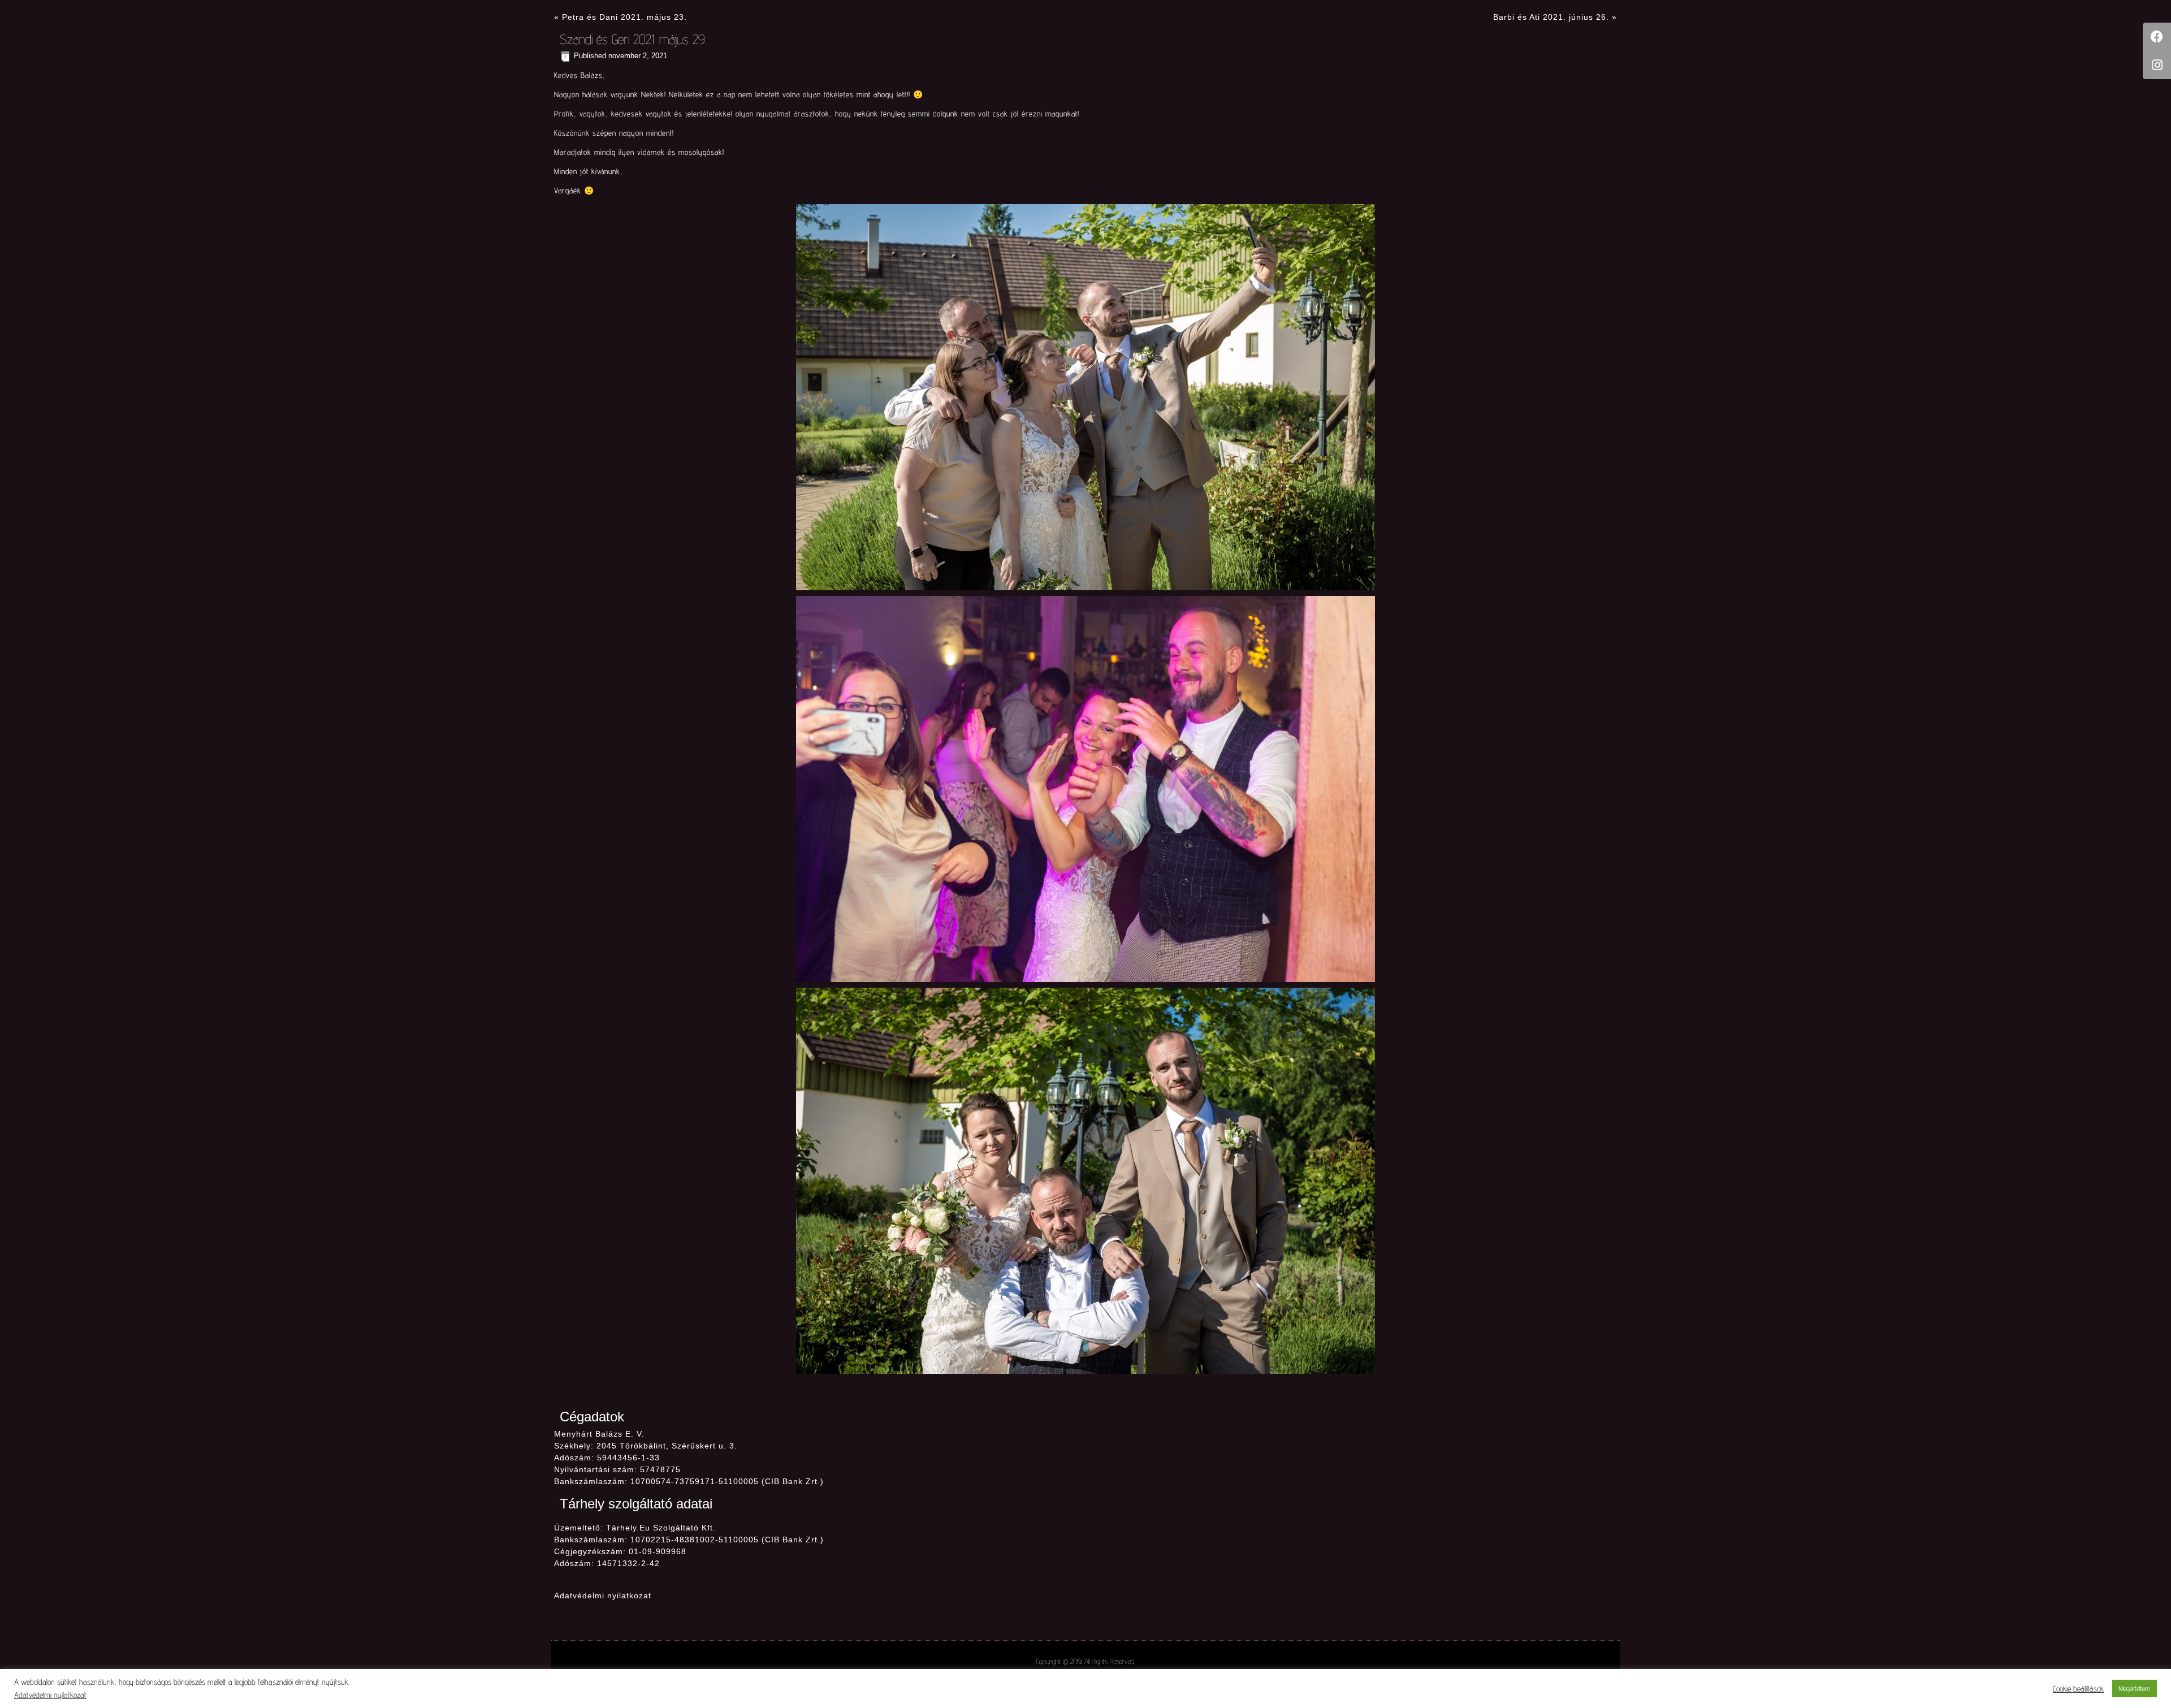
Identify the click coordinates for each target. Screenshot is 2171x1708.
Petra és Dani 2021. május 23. (624, 17)
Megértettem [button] (2135, 1688)
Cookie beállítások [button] (2078, 1688)
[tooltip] (2157, 37)
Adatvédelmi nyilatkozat (603, 1595)
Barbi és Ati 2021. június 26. (1551, 17)
